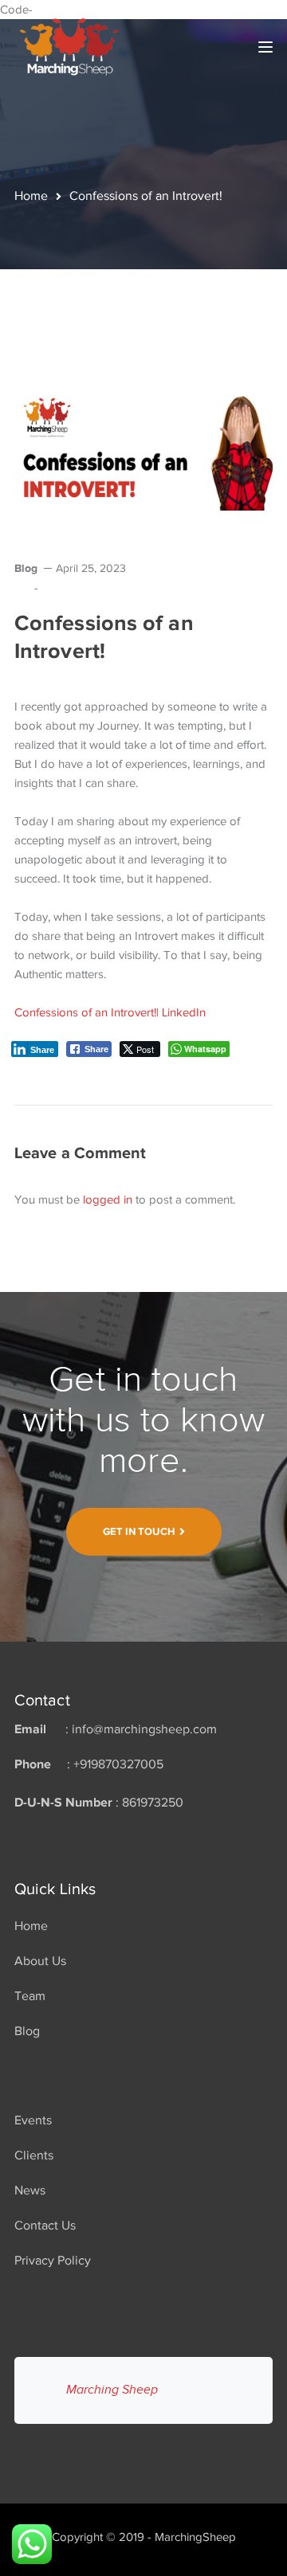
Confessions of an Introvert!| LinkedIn (110, 1012)
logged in (108, 1200)
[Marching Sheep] (69, 45)
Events (33, 2120)
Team (30, 1996)
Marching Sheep (112, 2390)
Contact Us (45, 2226)
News (30, 2190)
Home (31, 196)
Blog (26, 568)
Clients (34, 2155)
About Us (40, 1961)
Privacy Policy (53, 2261)
